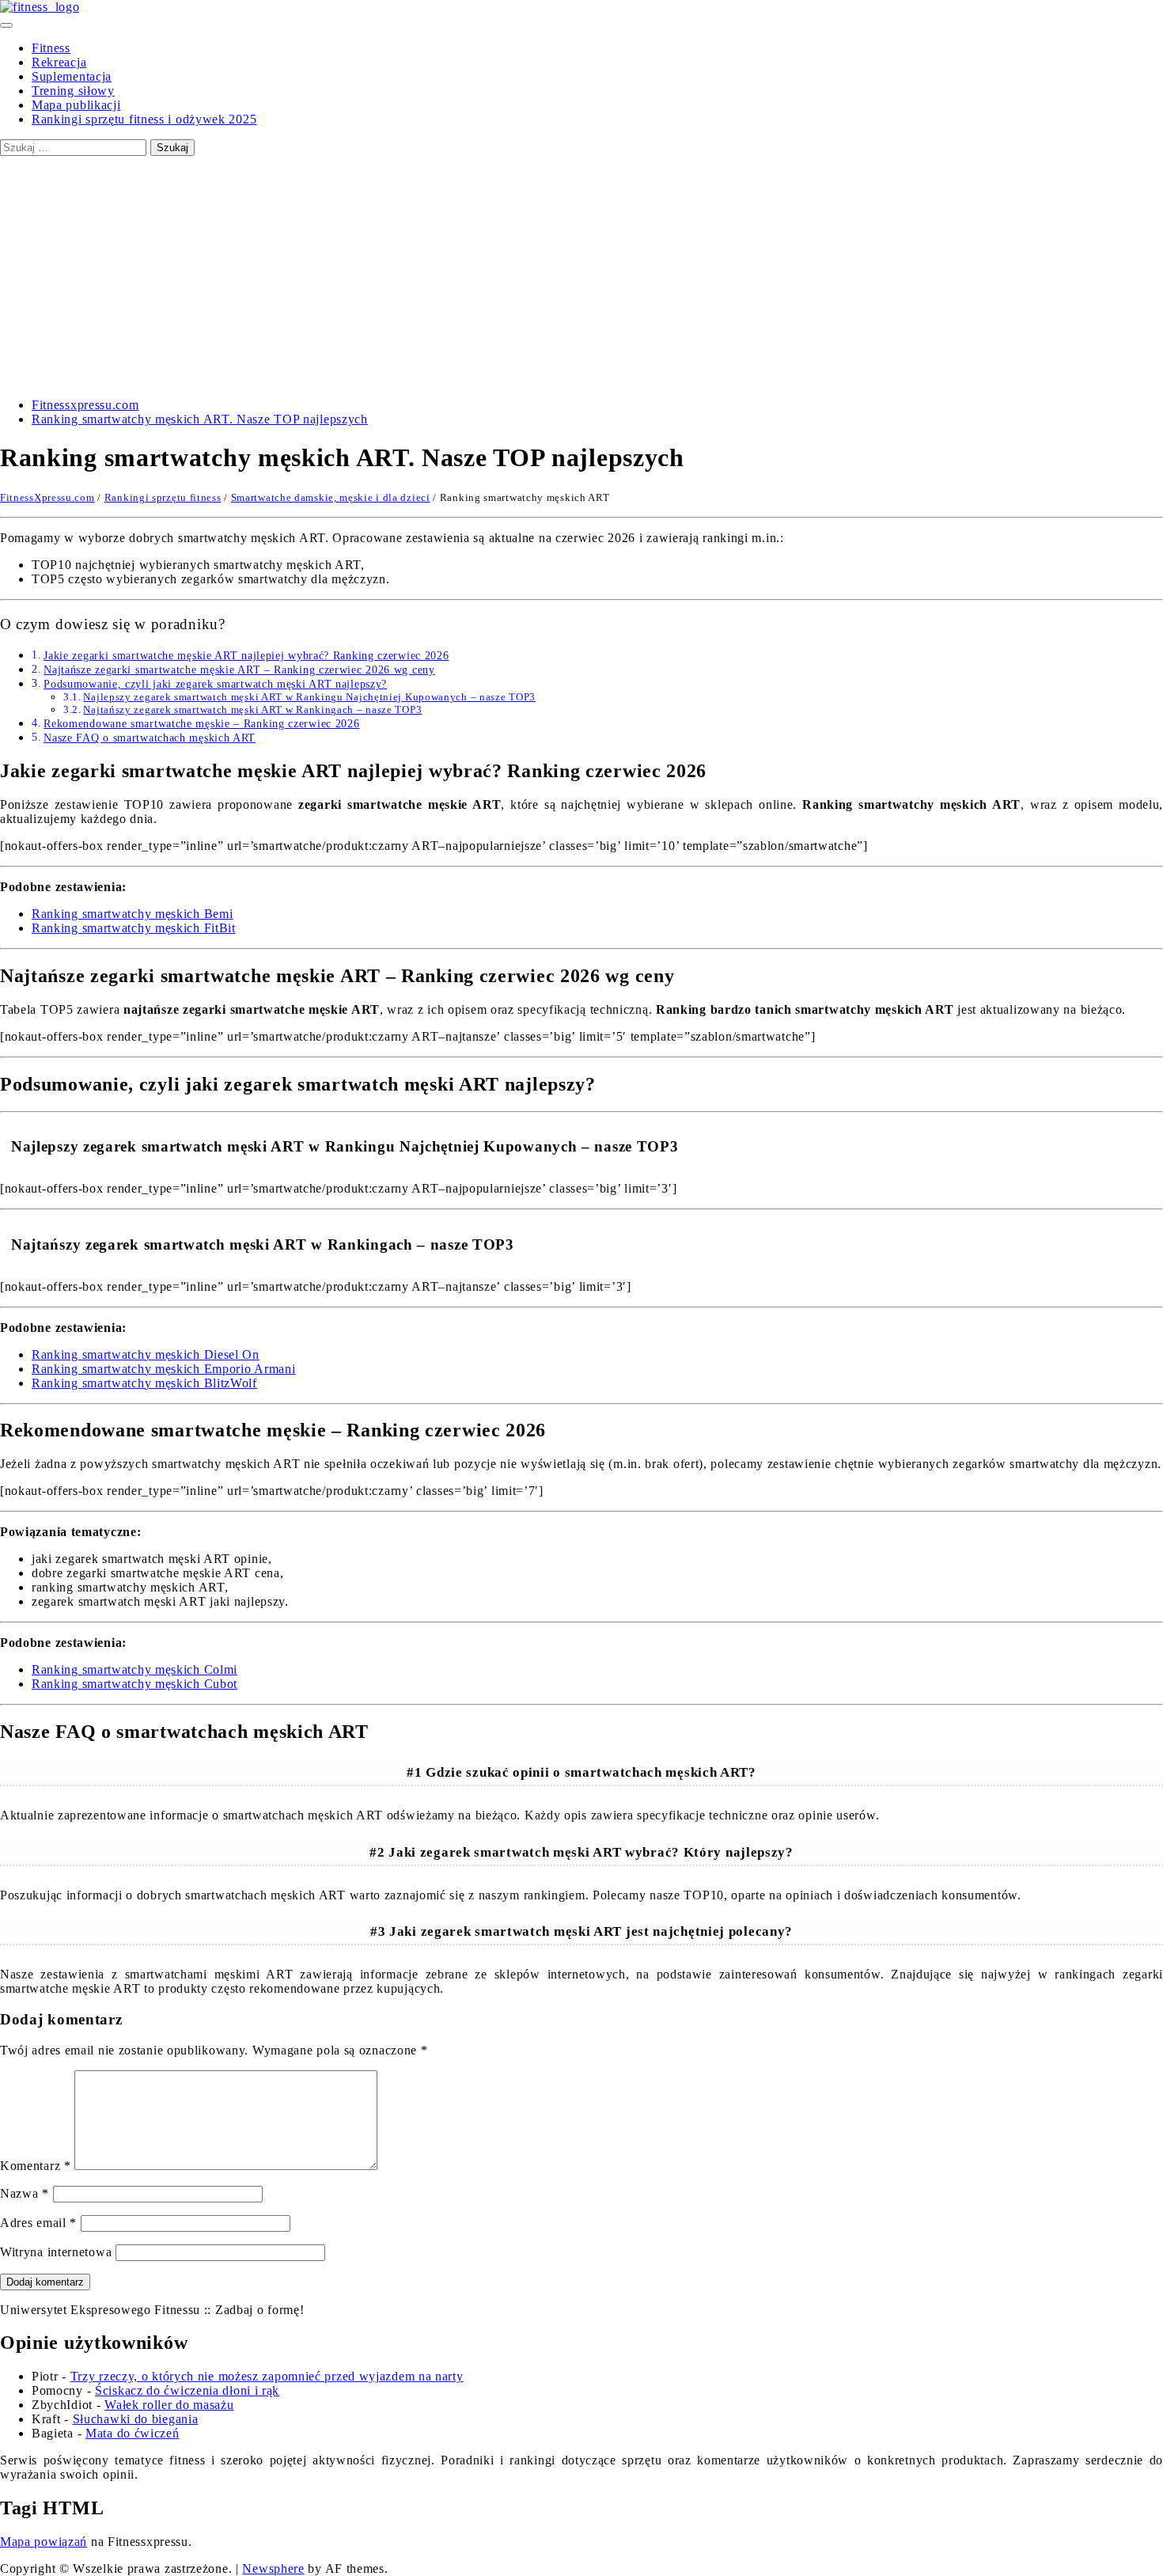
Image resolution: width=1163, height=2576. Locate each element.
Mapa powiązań (44, 2542)
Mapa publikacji (76, 105)
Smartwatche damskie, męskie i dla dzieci (331, 497)
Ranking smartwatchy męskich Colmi (134, 1669)
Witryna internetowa (56, 2252)
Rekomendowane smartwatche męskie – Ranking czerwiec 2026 (201, 723)
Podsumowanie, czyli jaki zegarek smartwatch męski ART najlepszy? (215, 684)
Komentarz (36, 2166)
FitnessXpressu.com (47, 497)
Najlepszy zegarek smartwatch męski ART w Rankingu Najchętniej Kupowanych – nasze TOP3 (309, 697)
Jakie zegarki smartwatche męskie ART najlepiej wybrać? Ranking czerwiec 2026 (246, 655)
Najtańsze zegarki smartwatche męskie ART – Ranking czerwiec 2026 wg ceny (239, 670)
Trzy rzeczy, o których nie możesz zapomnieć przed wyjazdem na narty (267, 2376)
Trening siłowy (73, 91)
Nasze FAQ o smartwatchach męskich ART (150, 738)
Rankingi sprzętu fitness (163, 497)
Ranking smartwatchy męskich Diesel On (146, 1354)
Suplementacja (72, 76)
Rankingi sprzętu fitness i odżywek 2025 (144, 119)
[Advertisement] (581, 275)
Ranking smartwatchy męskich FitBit (134, 928)
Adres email (38, 2223)
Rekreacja (59, 62)
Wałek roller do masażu (169, 2405)
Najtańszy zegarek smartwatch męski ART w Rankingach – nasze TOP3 (252, 709)
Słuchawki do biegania (136, 2419)
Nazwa (25, 2193)
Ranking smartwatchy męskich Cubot (134, 1684)
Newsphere (273, 2568)
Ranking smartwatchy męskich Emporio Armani (163, 1369)
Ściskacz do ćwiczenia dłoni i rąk (187, 2390)
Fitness (51, 48)
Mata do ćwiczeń (133, 2433)
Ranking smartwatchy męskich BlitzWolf (144, 1383)
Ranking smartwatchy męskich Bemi (132, 914)
